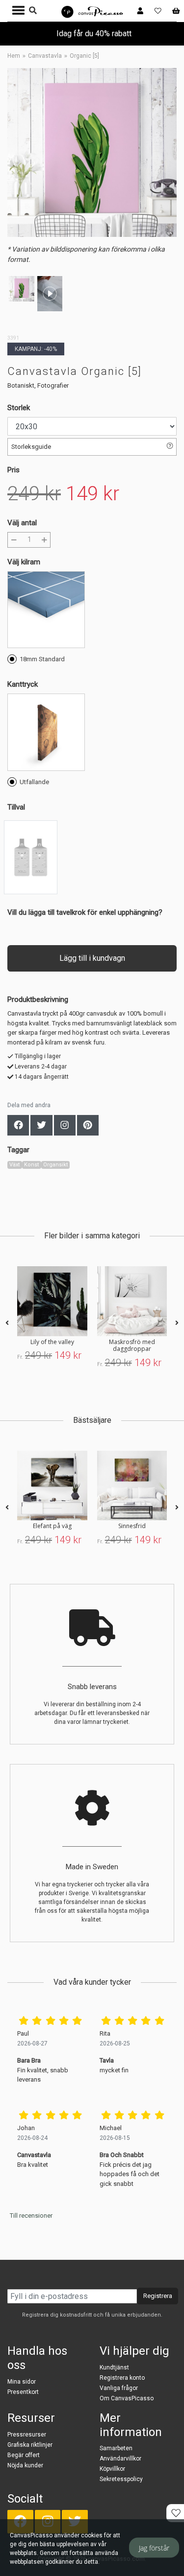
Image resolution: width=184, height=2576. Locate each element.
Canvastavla (45, 56)
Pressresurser (27, 2435)
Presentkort (23, 2392)
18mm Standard (42, 659)
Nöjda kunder (25, 2465)
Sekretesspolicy (121, 2479)
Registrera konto (122, 2378)
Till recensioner (31, 2216)
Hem (14, 56)
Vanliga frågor (119, 2388)
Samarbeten (116, 2448)
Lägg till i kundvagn (92, 958)
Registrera (158, 2296)
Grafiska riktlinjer (30, 2445)
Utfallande (34, 782)
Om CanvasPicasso (127, 2398)
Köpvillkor (112, 2469)
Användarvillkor (120, 2459)
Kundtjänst (114, 2367)
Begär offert (24, 2455)
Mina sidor (22, 2382)
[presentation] (7, 1323)
